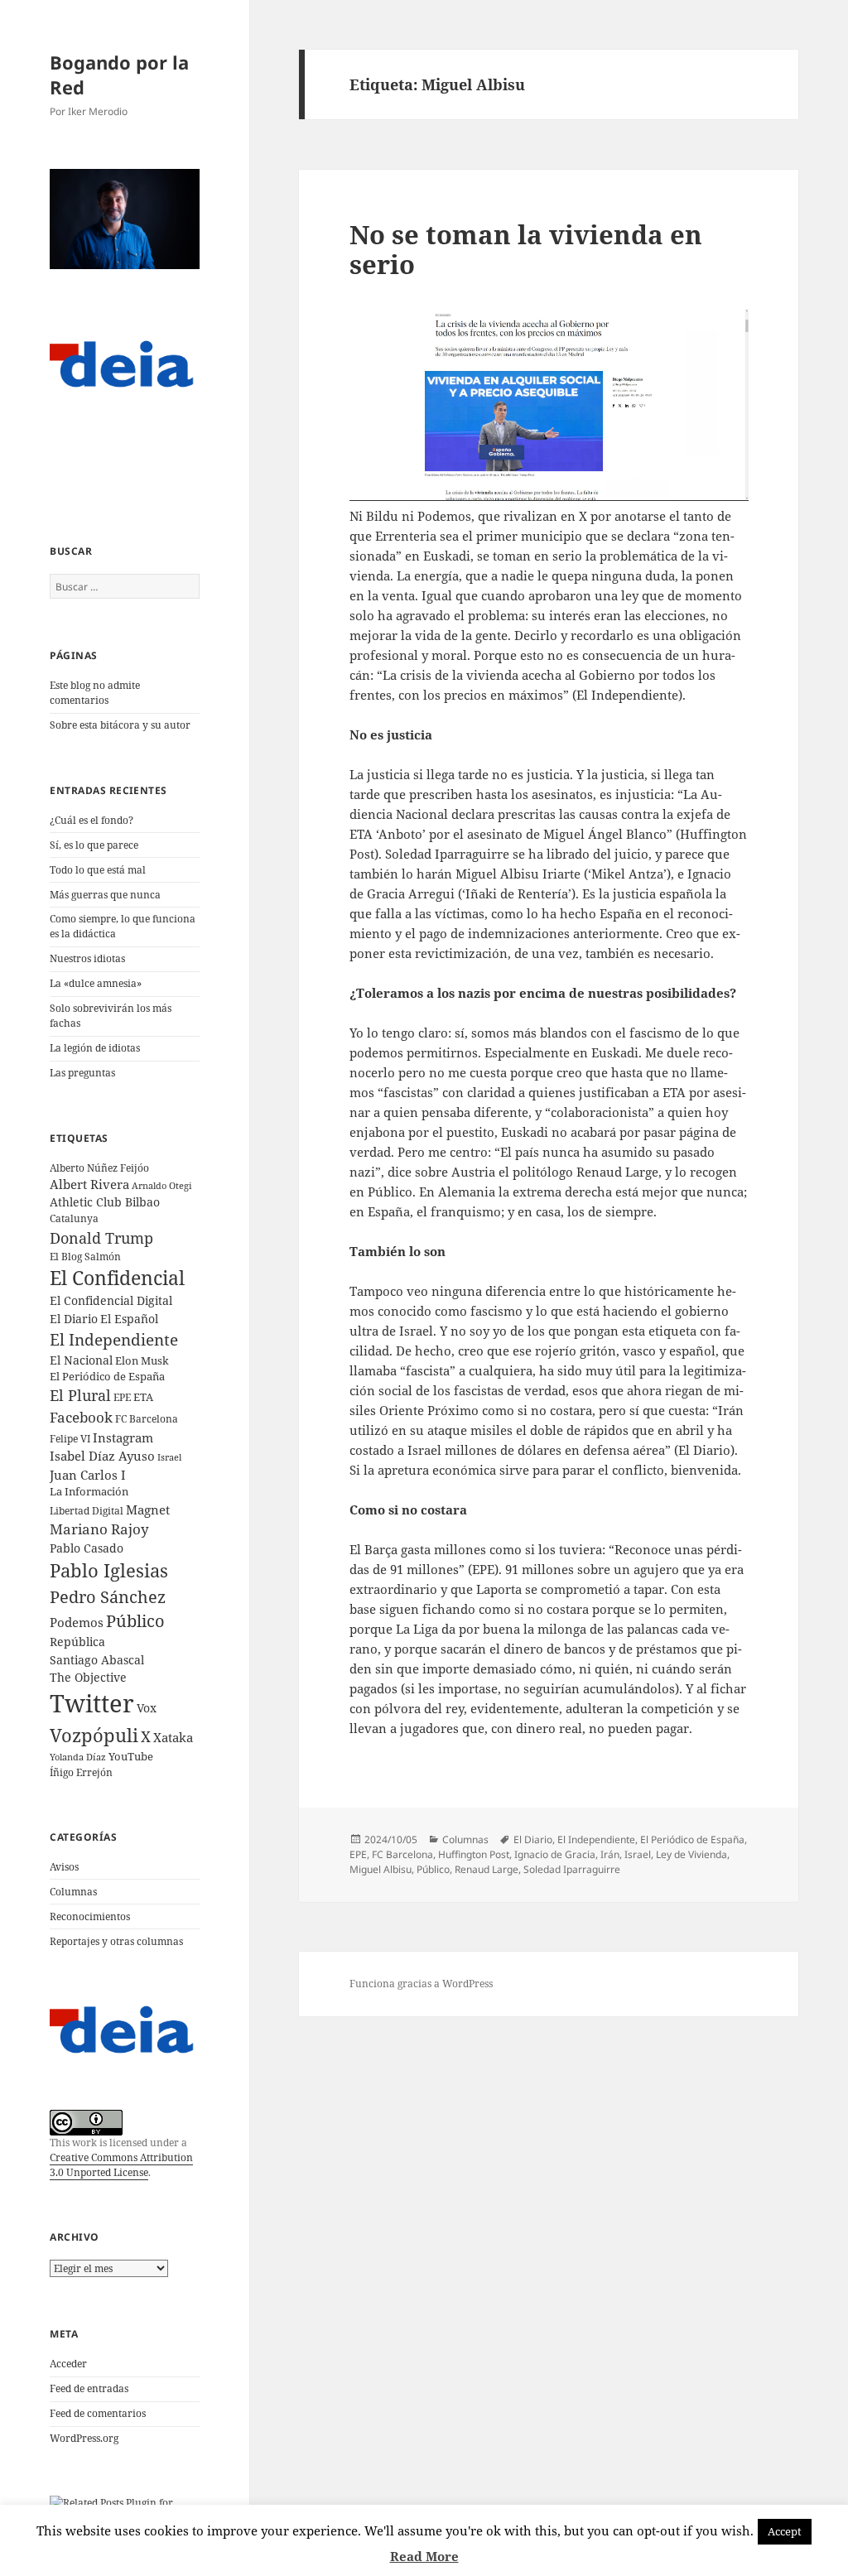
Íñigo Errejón (81, 1772)
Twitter (92, 1703)
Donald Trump (101, 1237)
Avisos (64, 1867)
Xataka (173, 1737)
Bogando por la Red (119, 75)
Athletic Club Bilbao (105, 1202)
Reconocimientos (90, 1916)
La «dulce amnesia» (96, 983)
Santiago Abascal (97, 1660)
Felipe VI (70, 1439)
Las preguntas (82, 1073)
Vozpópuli (94, 1735)
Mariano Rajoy (99, 1529)
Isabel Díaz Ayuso (102, 1456)
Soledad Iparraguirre (572, 1869)
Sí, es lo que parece (94, 845)
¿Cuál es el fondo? (92, 820)
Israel (169, 1457)
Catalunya (74, 1218)
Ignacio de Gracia (555, 1854)
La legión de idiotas (95, 1048)
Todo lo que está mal (98, 870)
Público (135, 1621)
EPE (122, 1397)
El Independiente (114, 1340)
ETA (143, 1397)
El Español (129, 1319)
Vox (147, 1708)
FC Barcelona (147, 1418)
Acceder (68, 2364)
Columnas (73, 1892)
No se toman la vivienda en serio (526, 249)
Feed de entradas (89, 2388)
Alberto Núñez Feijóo (99, 1168)
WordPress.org (84, 2438)
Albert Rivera (89, 1184)
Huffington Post (474, 1854)
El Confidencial (117, 1278)
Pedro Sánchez (108, 1596)
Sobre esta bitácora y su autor (120, 725)
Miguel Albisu (381, 1869)
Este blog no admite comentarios (95, 693)
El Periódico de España (107, 1376)
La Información (89, 1491)
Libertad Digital (87, 1511)
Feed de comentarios (98, 2413)
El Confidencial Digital (111, 1300)
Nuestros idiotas (87, 958)
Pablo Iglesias (109, 1570)
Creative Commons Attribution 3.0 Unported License (121, 2165)
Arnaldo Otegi (162, 1185)
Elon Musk (142, 1360)
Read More (424, 2556)
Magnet (148, 1509)
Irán (610, 1854)
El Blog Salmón (85, 1256)
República (77, 1642)
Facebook (81, 1417)
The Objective (88, 1677)
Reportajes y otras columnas (116, 1941)
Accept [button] (785, 2531)
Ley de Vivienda (691, 1854)
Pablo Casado (87, 1548)
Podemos (77, 1622)
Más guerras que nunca (105, 895)
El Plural (80, 1395)
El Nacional (81, 1360)
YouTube (131, 1757)
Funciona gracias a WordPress (421, 1984)
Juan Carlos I (88, 1475)
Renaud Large (487, 1869)
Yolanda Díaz (78, 1757)
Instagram (123, 1437)
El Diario (74, 1319)
